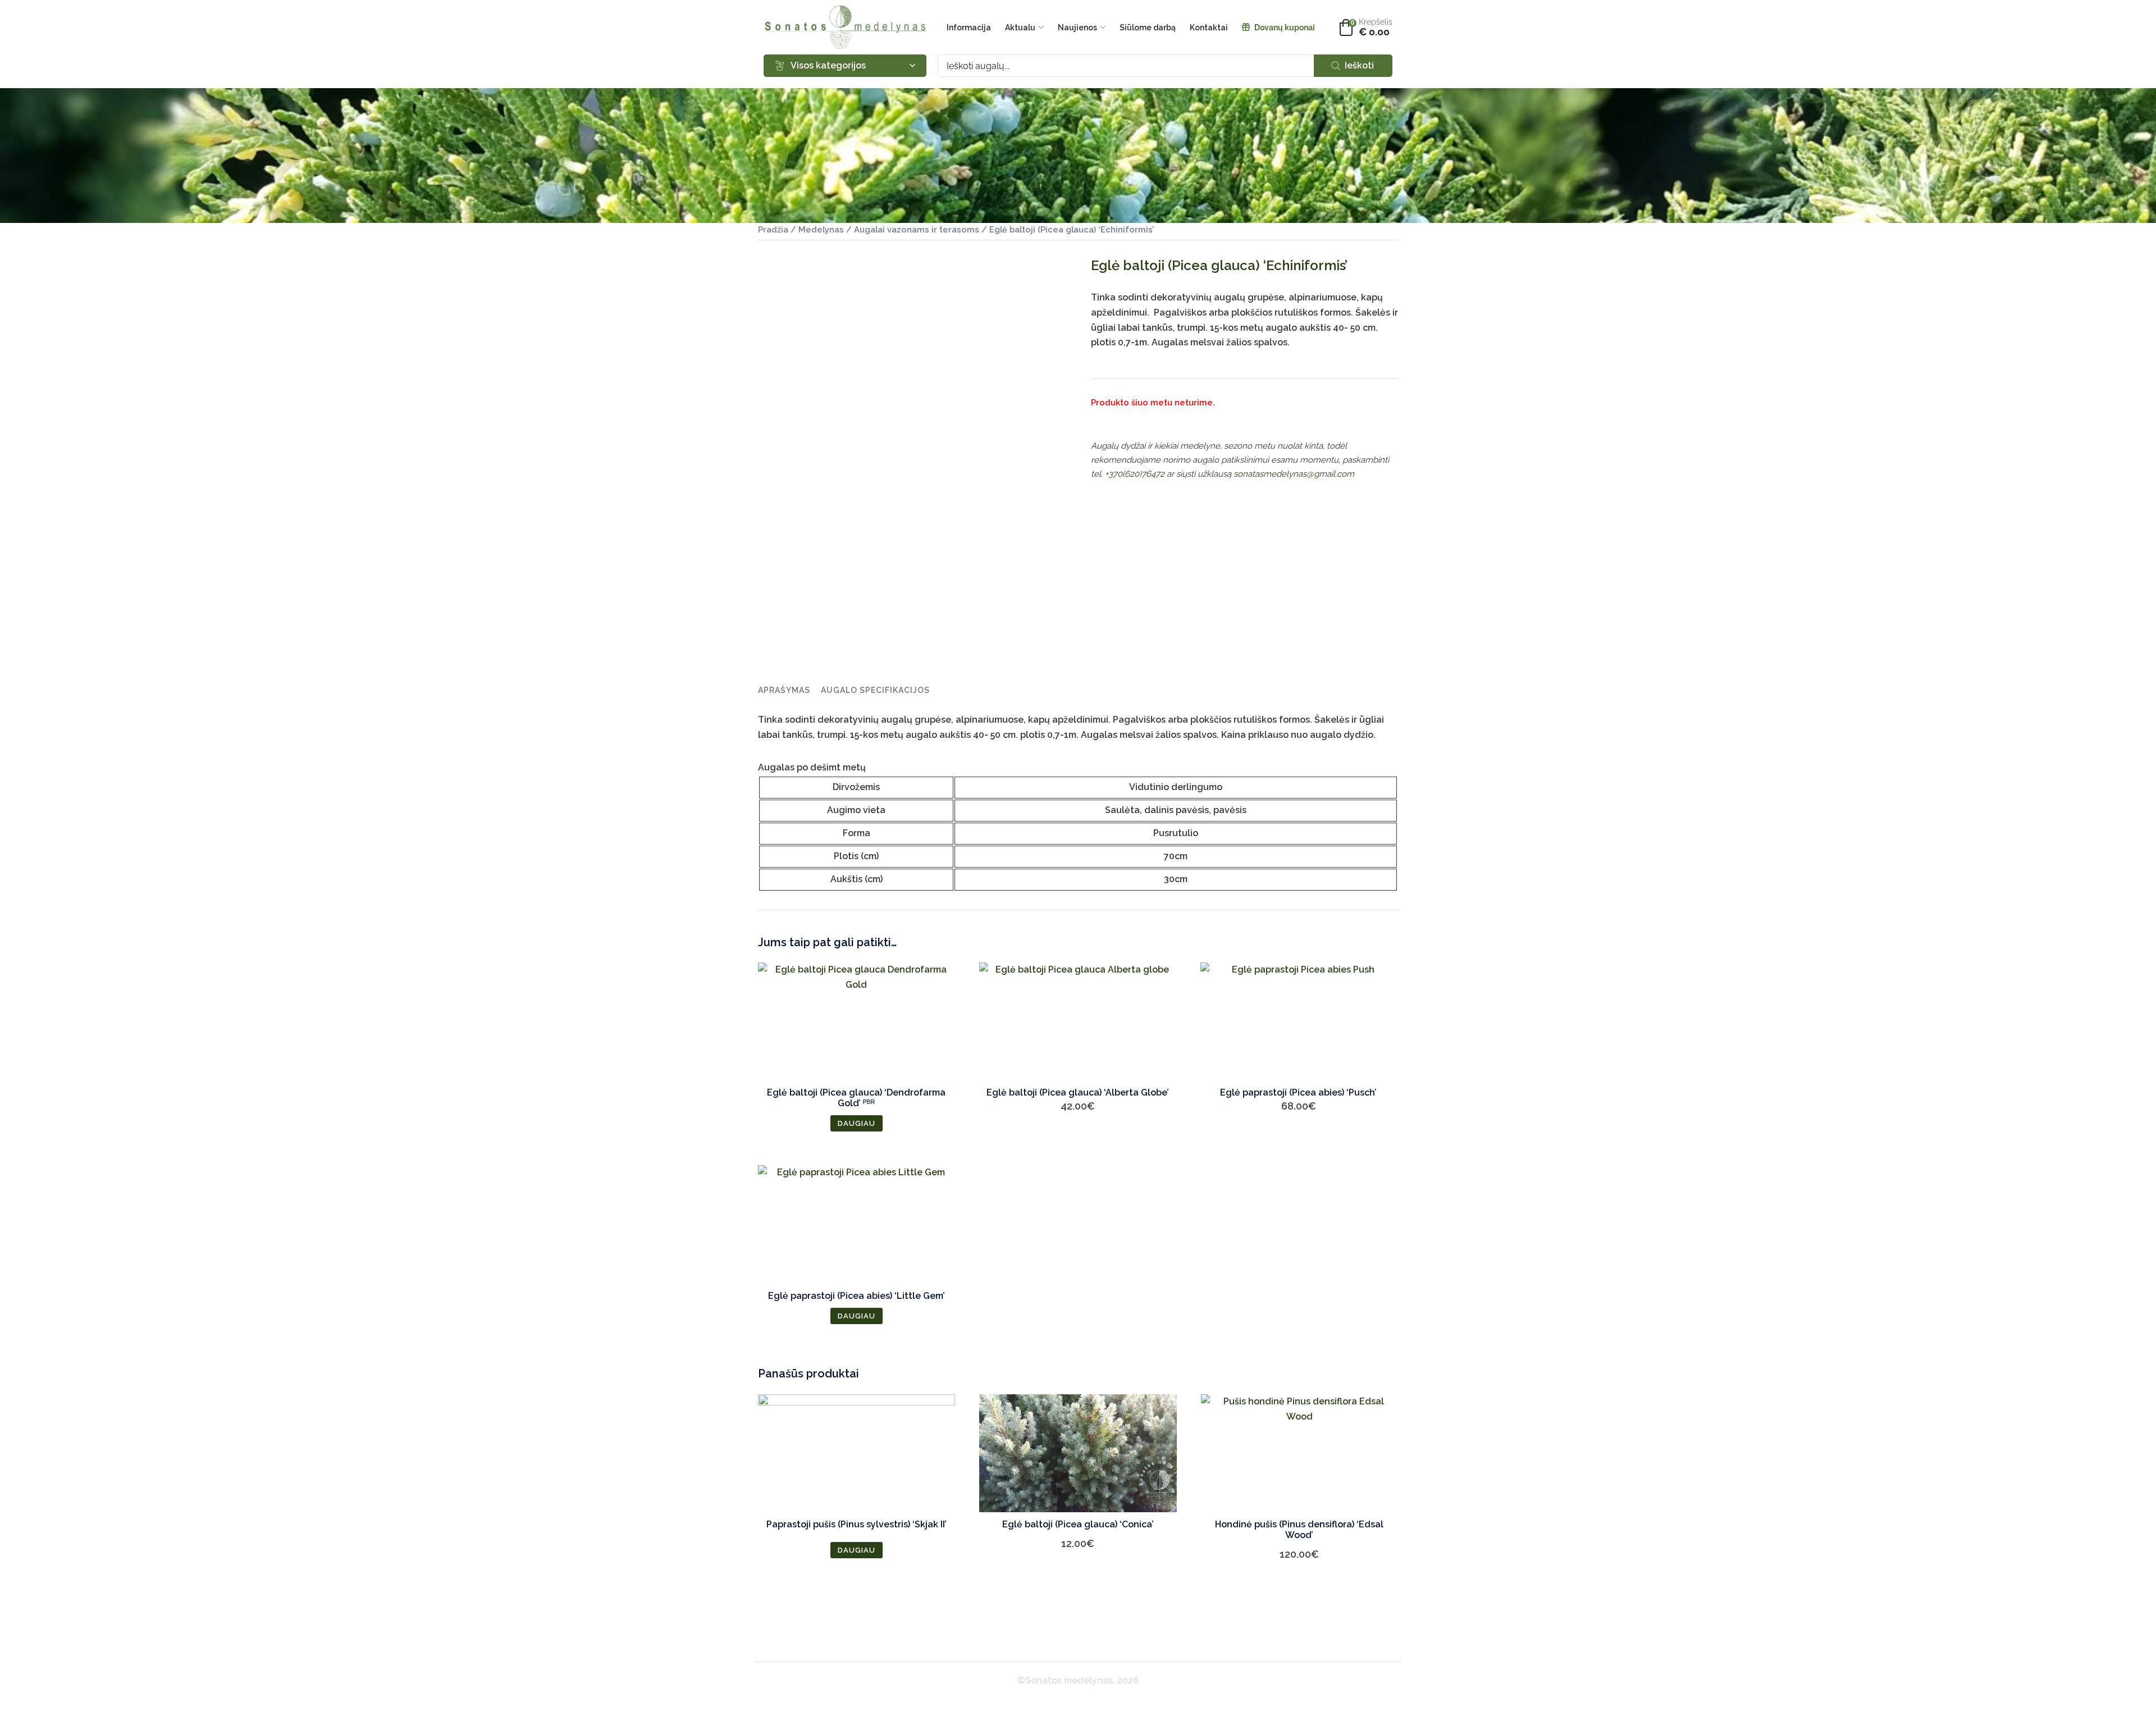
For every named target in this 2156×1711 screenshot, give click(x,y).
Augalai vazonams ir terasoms (917, 229)
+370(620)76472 (1135, 474)
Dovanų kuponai (1285, 28)
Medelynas (821, 229)
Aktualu (1020, 28)
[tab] (784, 690)
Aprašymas (784, 690)
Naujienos (1077, 28)
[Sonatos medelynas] (845, 27)
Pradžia (773, 229)
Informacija (969, 28)
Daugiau (857, 1123)
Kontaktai (1209, 28)
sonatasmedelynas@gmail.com (1294, 474)
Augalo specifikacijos (875, 690)
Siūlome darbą (1148, 28)
